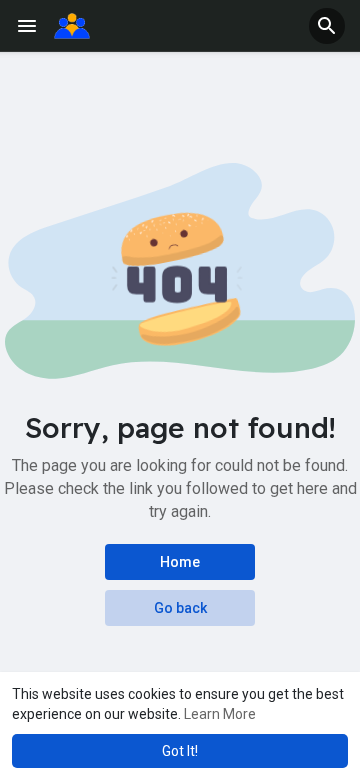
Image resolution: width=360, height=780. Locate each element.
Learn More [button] (220, 714)
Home (180, 562)
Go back (180, 608)
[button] (327, 26)
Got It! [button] (180, 751)
